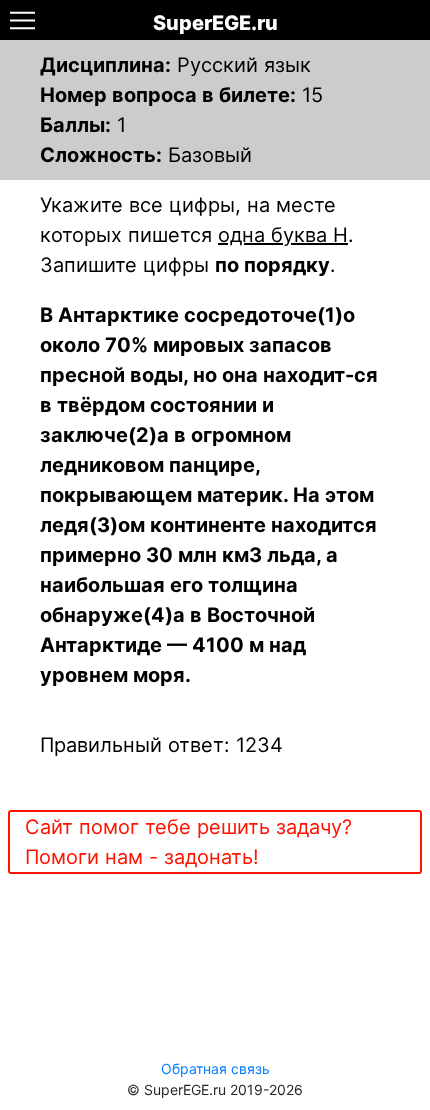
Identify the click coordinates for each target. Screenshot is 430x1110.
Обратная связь (215, 1068)
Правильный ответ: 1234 (161, 745)
